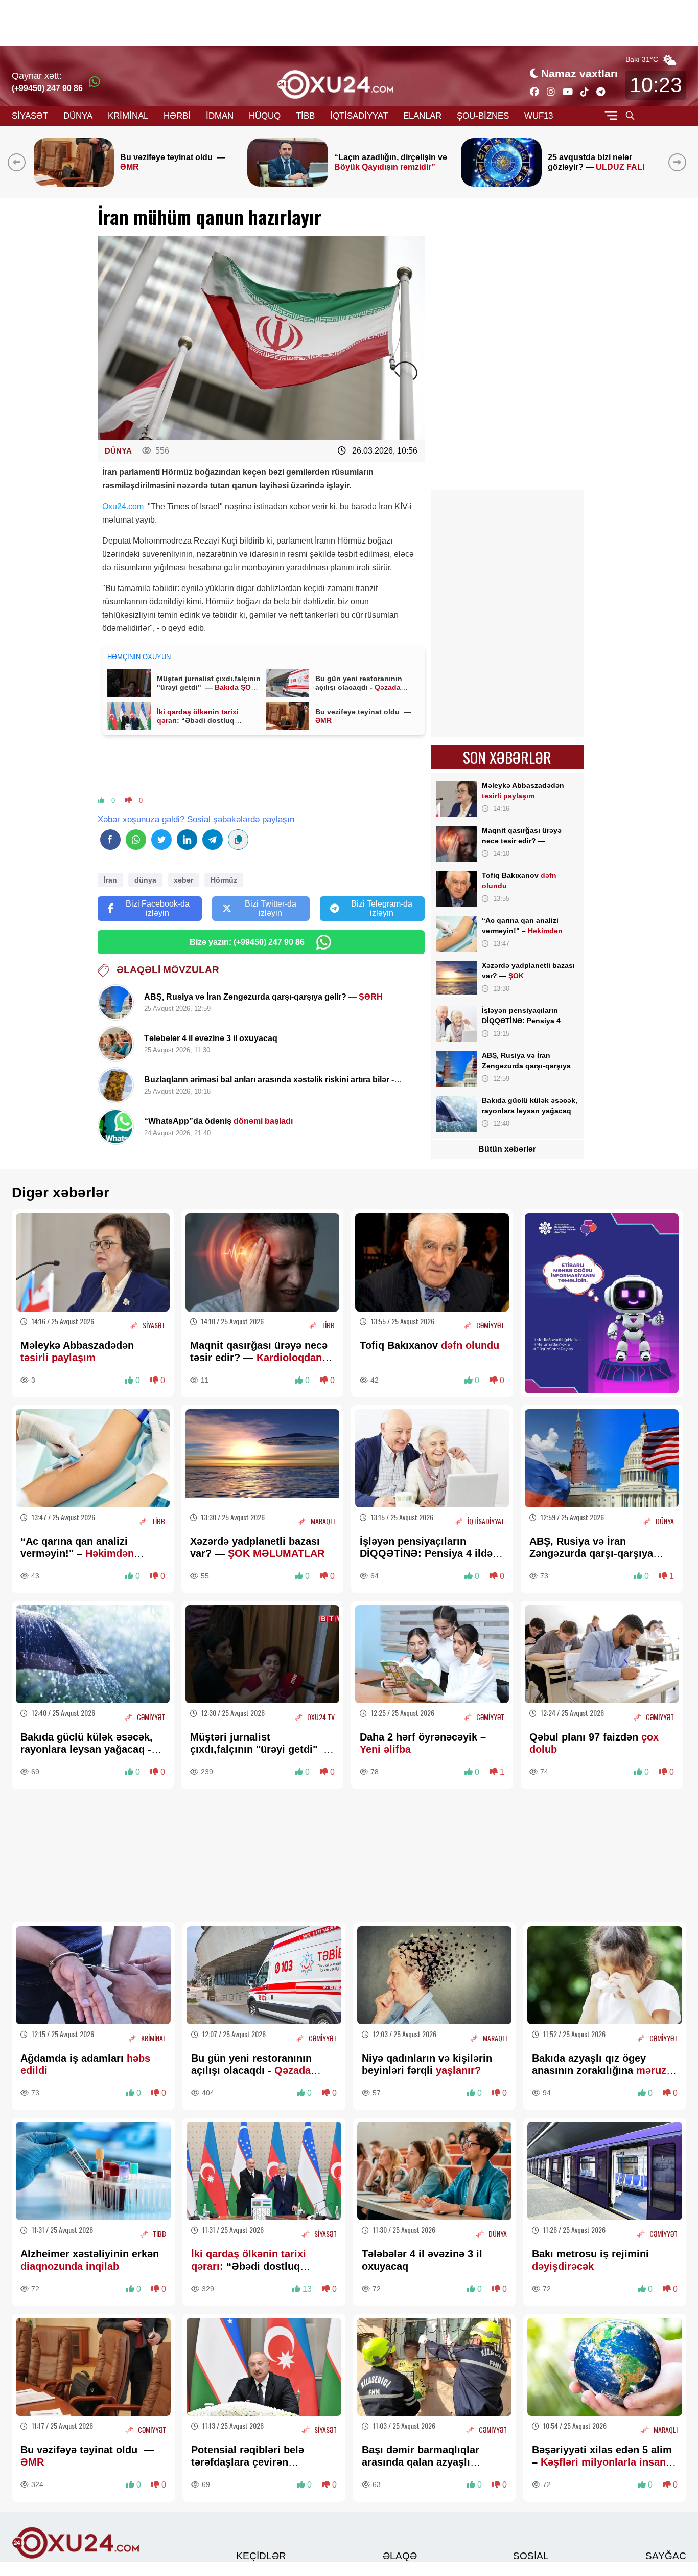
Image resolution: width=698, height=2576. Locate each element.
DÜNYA (78, 116)
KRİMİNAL (128, 116)
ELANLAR (422, 116)
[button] (679, 162)
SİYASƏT (30, 116)
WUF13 (539, 116)
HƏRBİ (177, 116)
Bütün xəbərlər (507, 1149)
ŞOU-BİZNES (483, 116)
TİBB (305, 116)
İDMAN (220, 116)
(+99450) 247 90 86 (47, 88)
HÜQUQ (265, 116)
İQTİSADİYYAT (359, 116)
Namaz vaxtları (579, 73)
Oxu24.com (124, 506)
